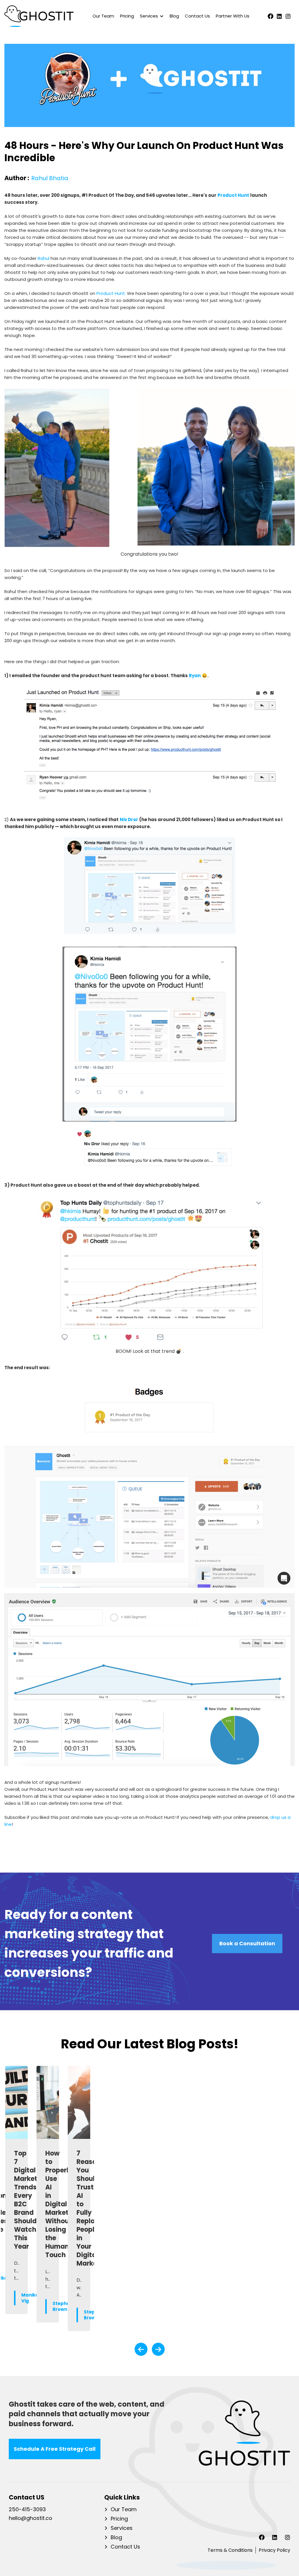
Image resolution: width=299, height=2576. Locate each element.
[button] (150, 16)
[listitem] (16, 2198)
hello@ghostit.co (31, 2518)
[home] (39, 16)
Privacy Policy (274, 2550)
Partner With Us (233, 16)
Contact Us (197, 16)
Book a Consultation (247, 1943)
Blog (174, 16)
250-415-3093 (27, 2510)
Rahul (44, 258)
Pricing (127, 16)
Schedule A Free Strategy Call (55, 2449)
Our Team (103, 16)
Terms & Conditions (230, 2550)
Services (122, 2528)
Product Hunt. (111, 293)
